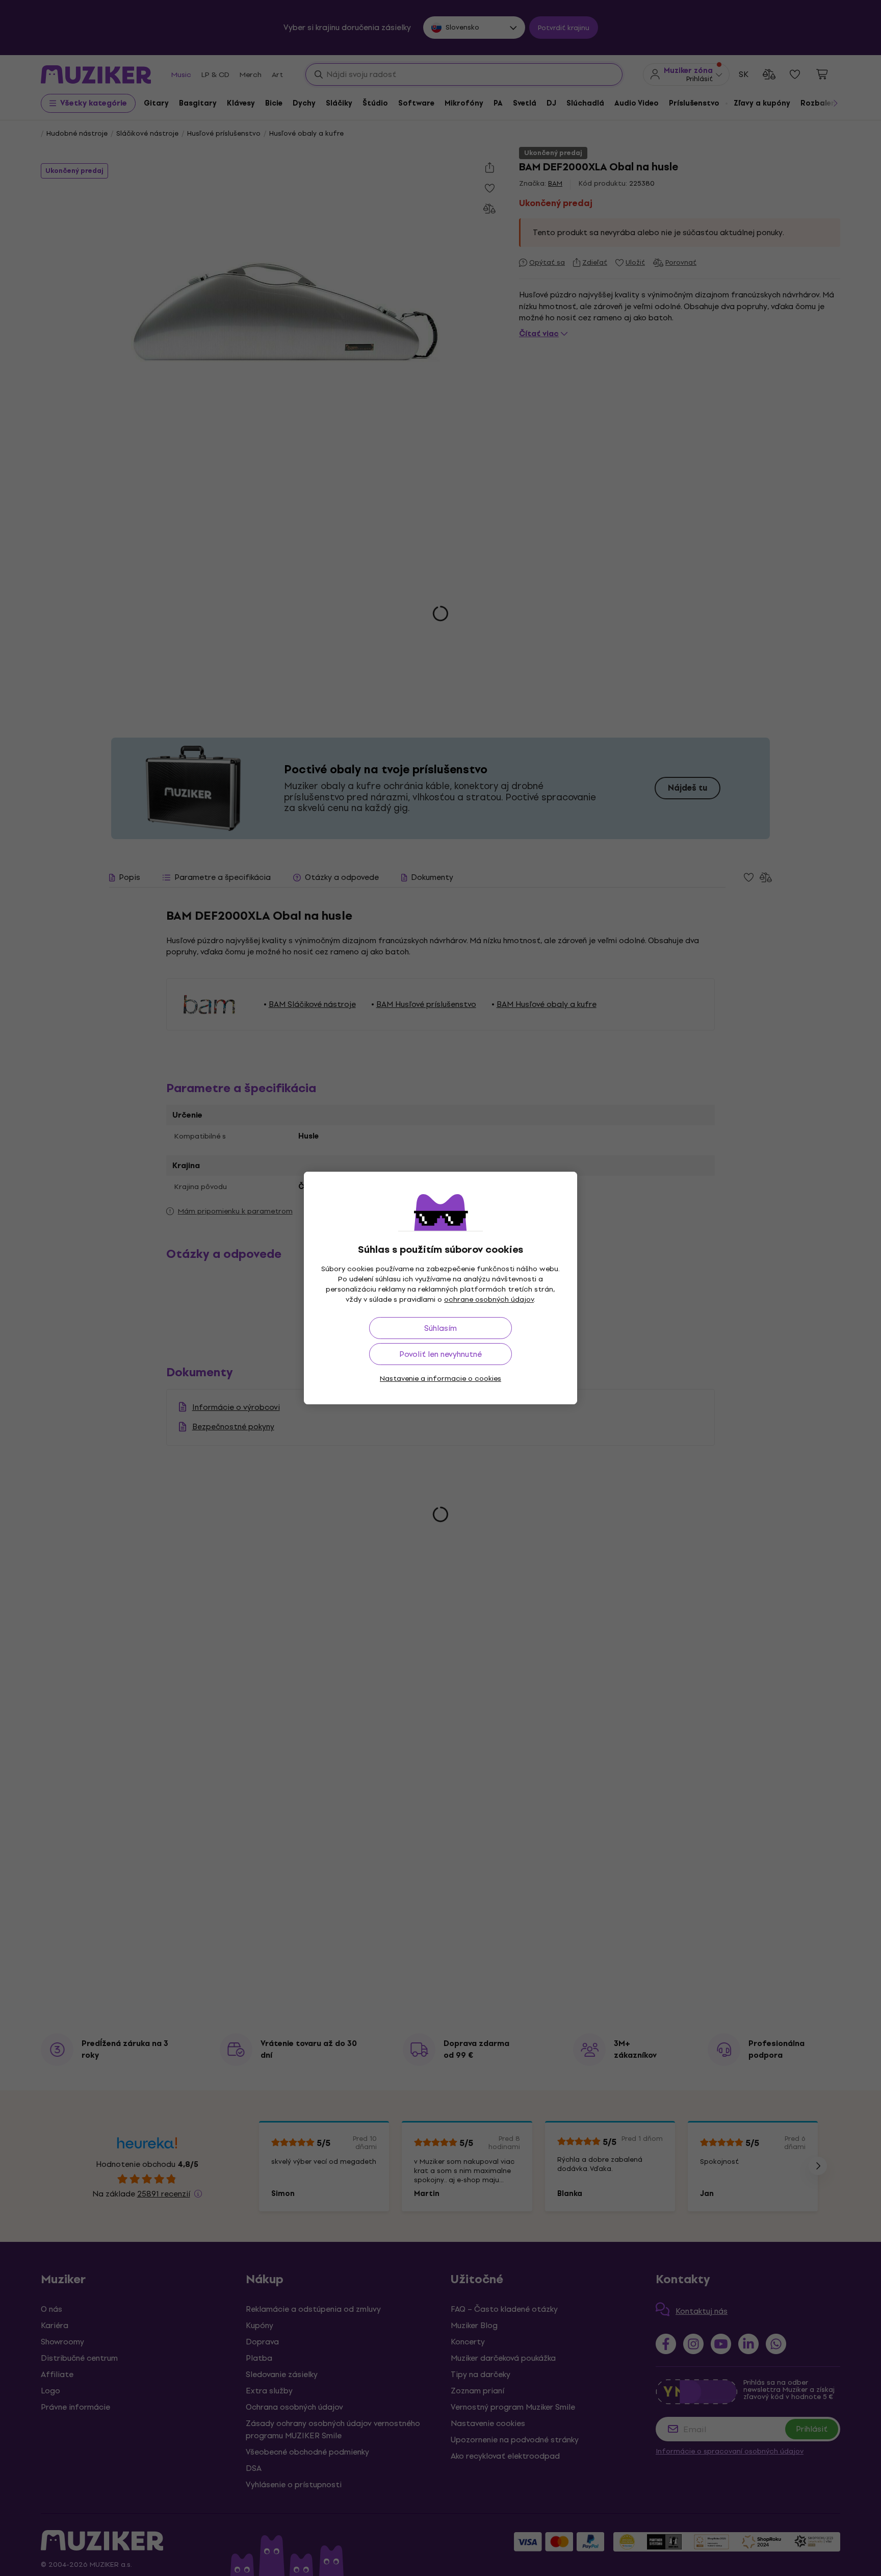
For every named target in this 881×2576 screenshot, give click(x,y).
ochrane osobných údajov (489, 1299)
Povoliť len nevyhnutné (440, 1354)
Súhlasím (440, 1328)
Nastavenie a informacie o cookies (440, 1379)
